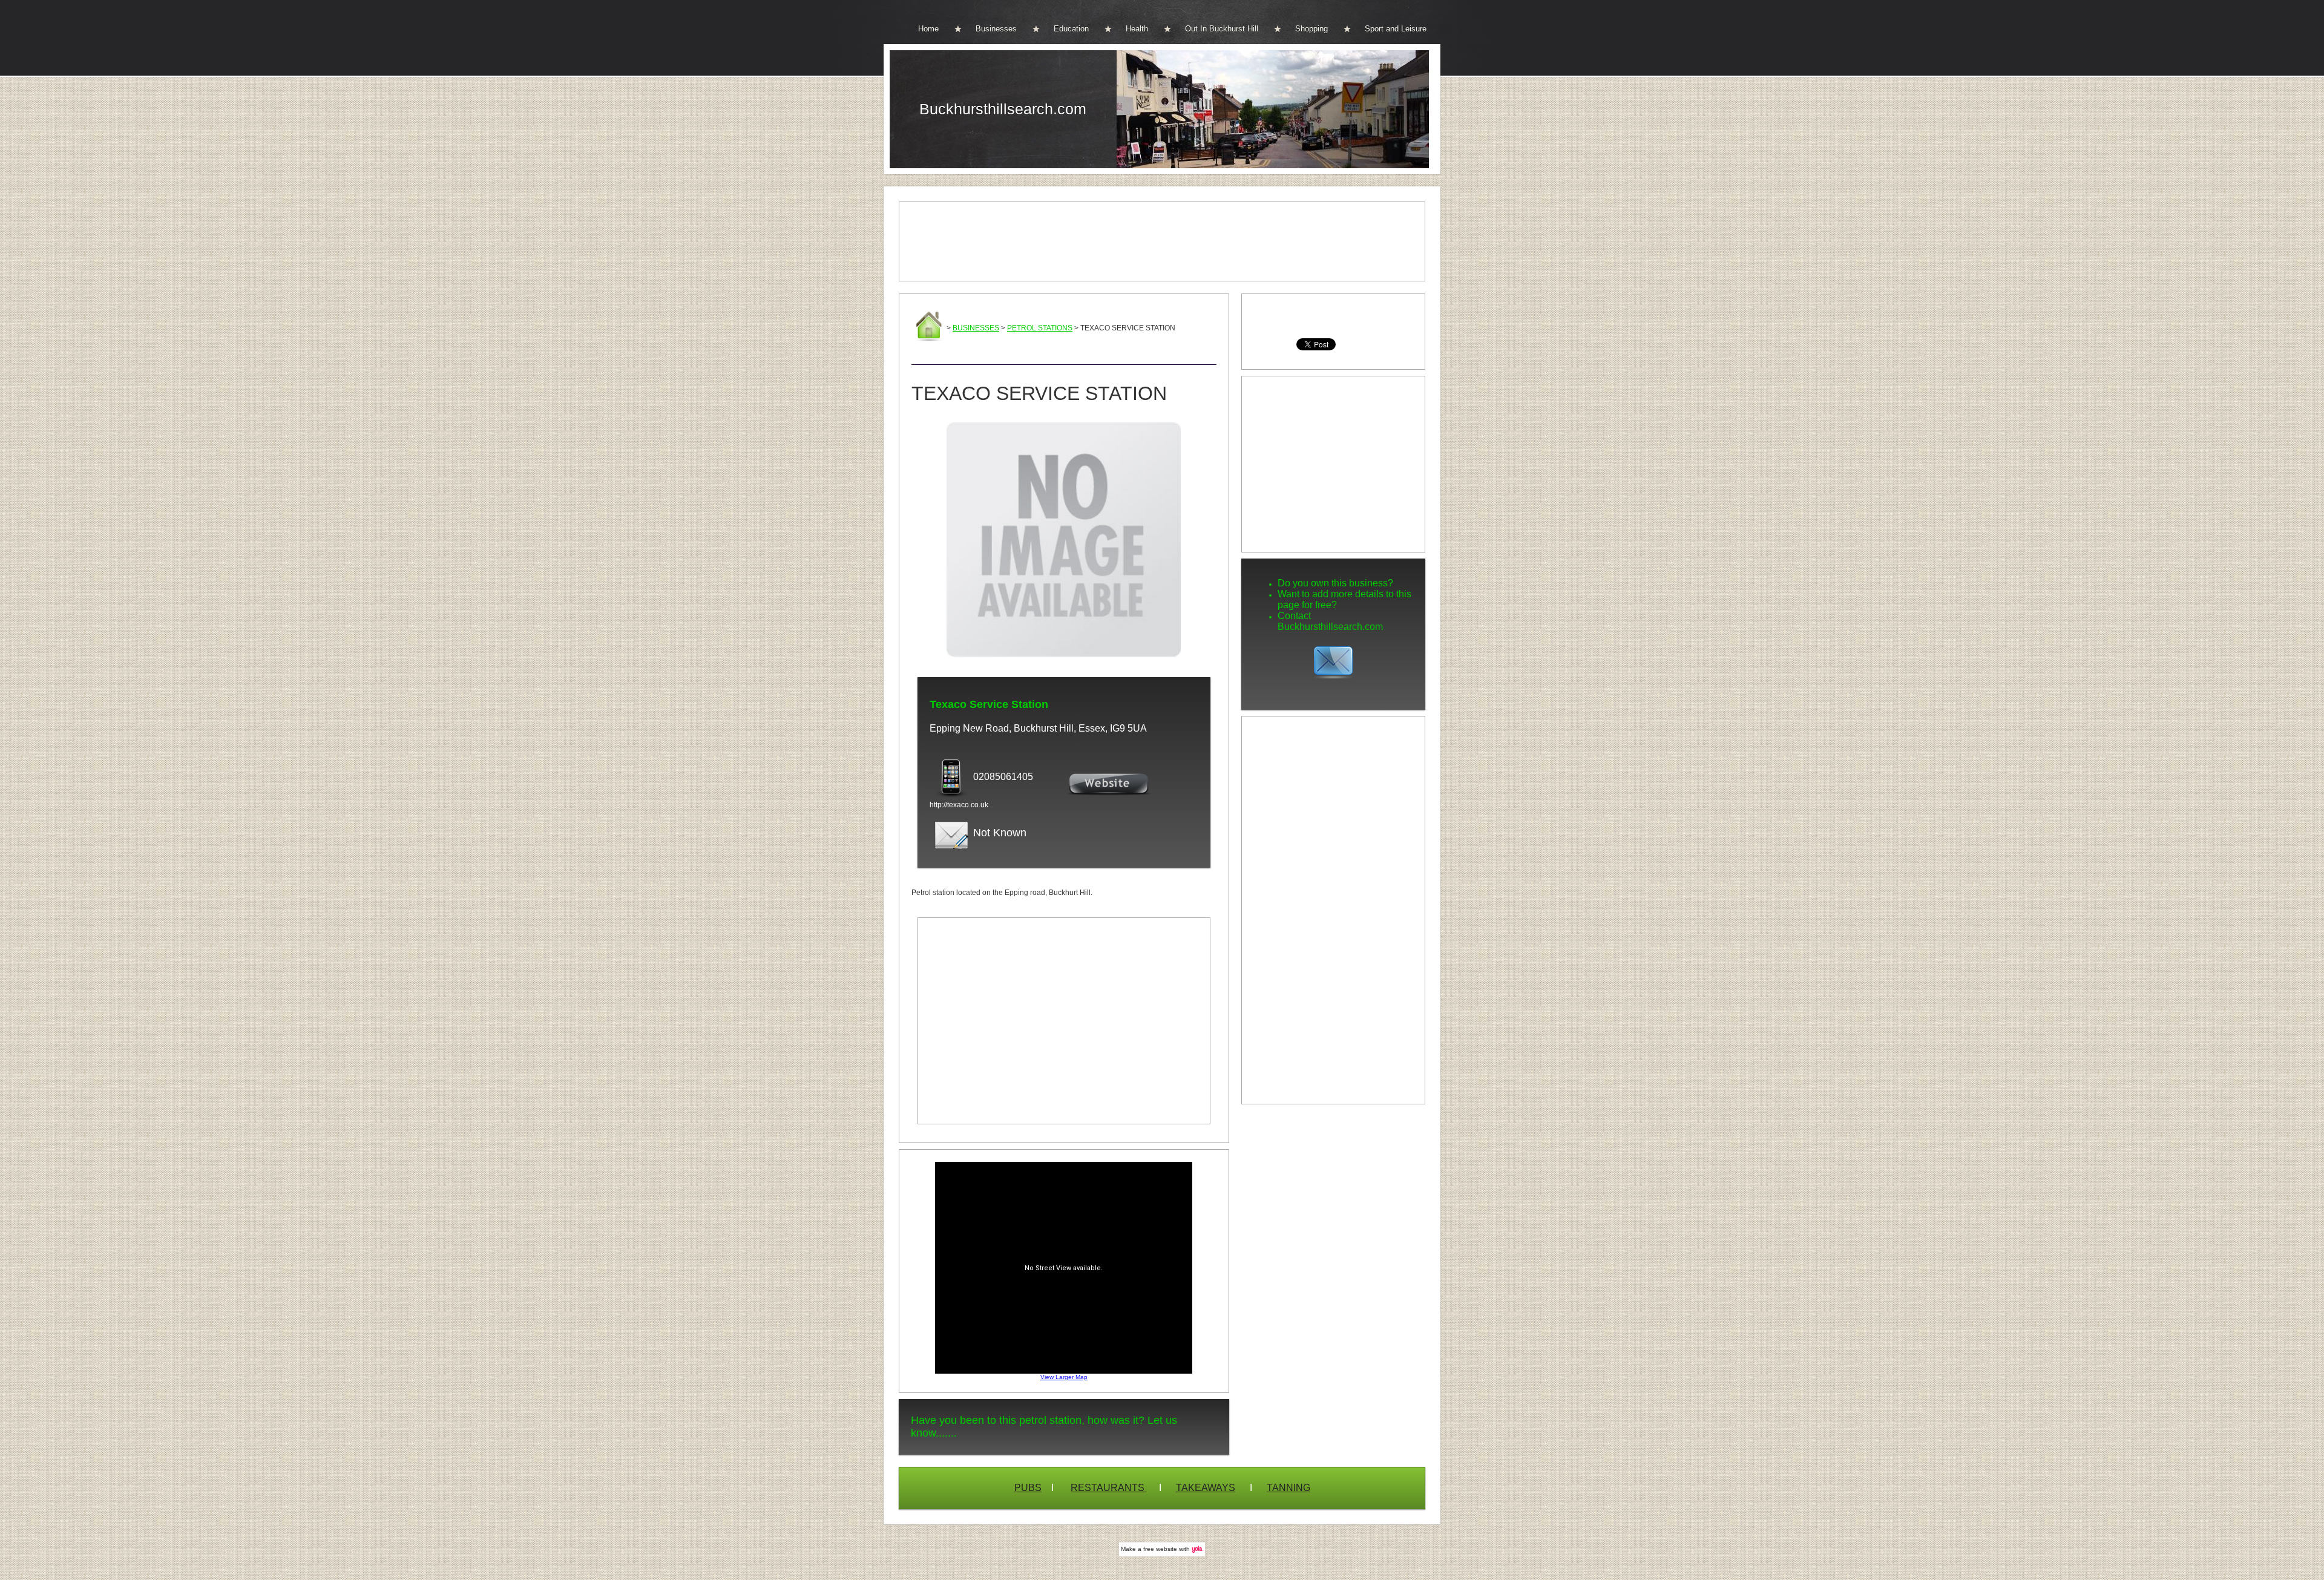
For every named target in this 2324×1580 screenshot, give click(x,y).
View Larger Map (1064, 1377)
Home (928, 29)
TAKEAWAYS (1206, 1488)
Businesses (996, 29)
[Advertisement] (1162, 241)
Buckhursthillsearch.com (1003, 109)
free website (1160, 1549)
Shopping (1311, 29)
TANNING (1288, 1488)
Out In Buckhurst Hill (1222, 29)
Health (1137, 29)
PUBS (1028, 1488)
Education (1071, 29)
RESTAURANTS (1109, 1488)
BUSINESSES (976, 328)
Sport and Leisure (1396, 29)
